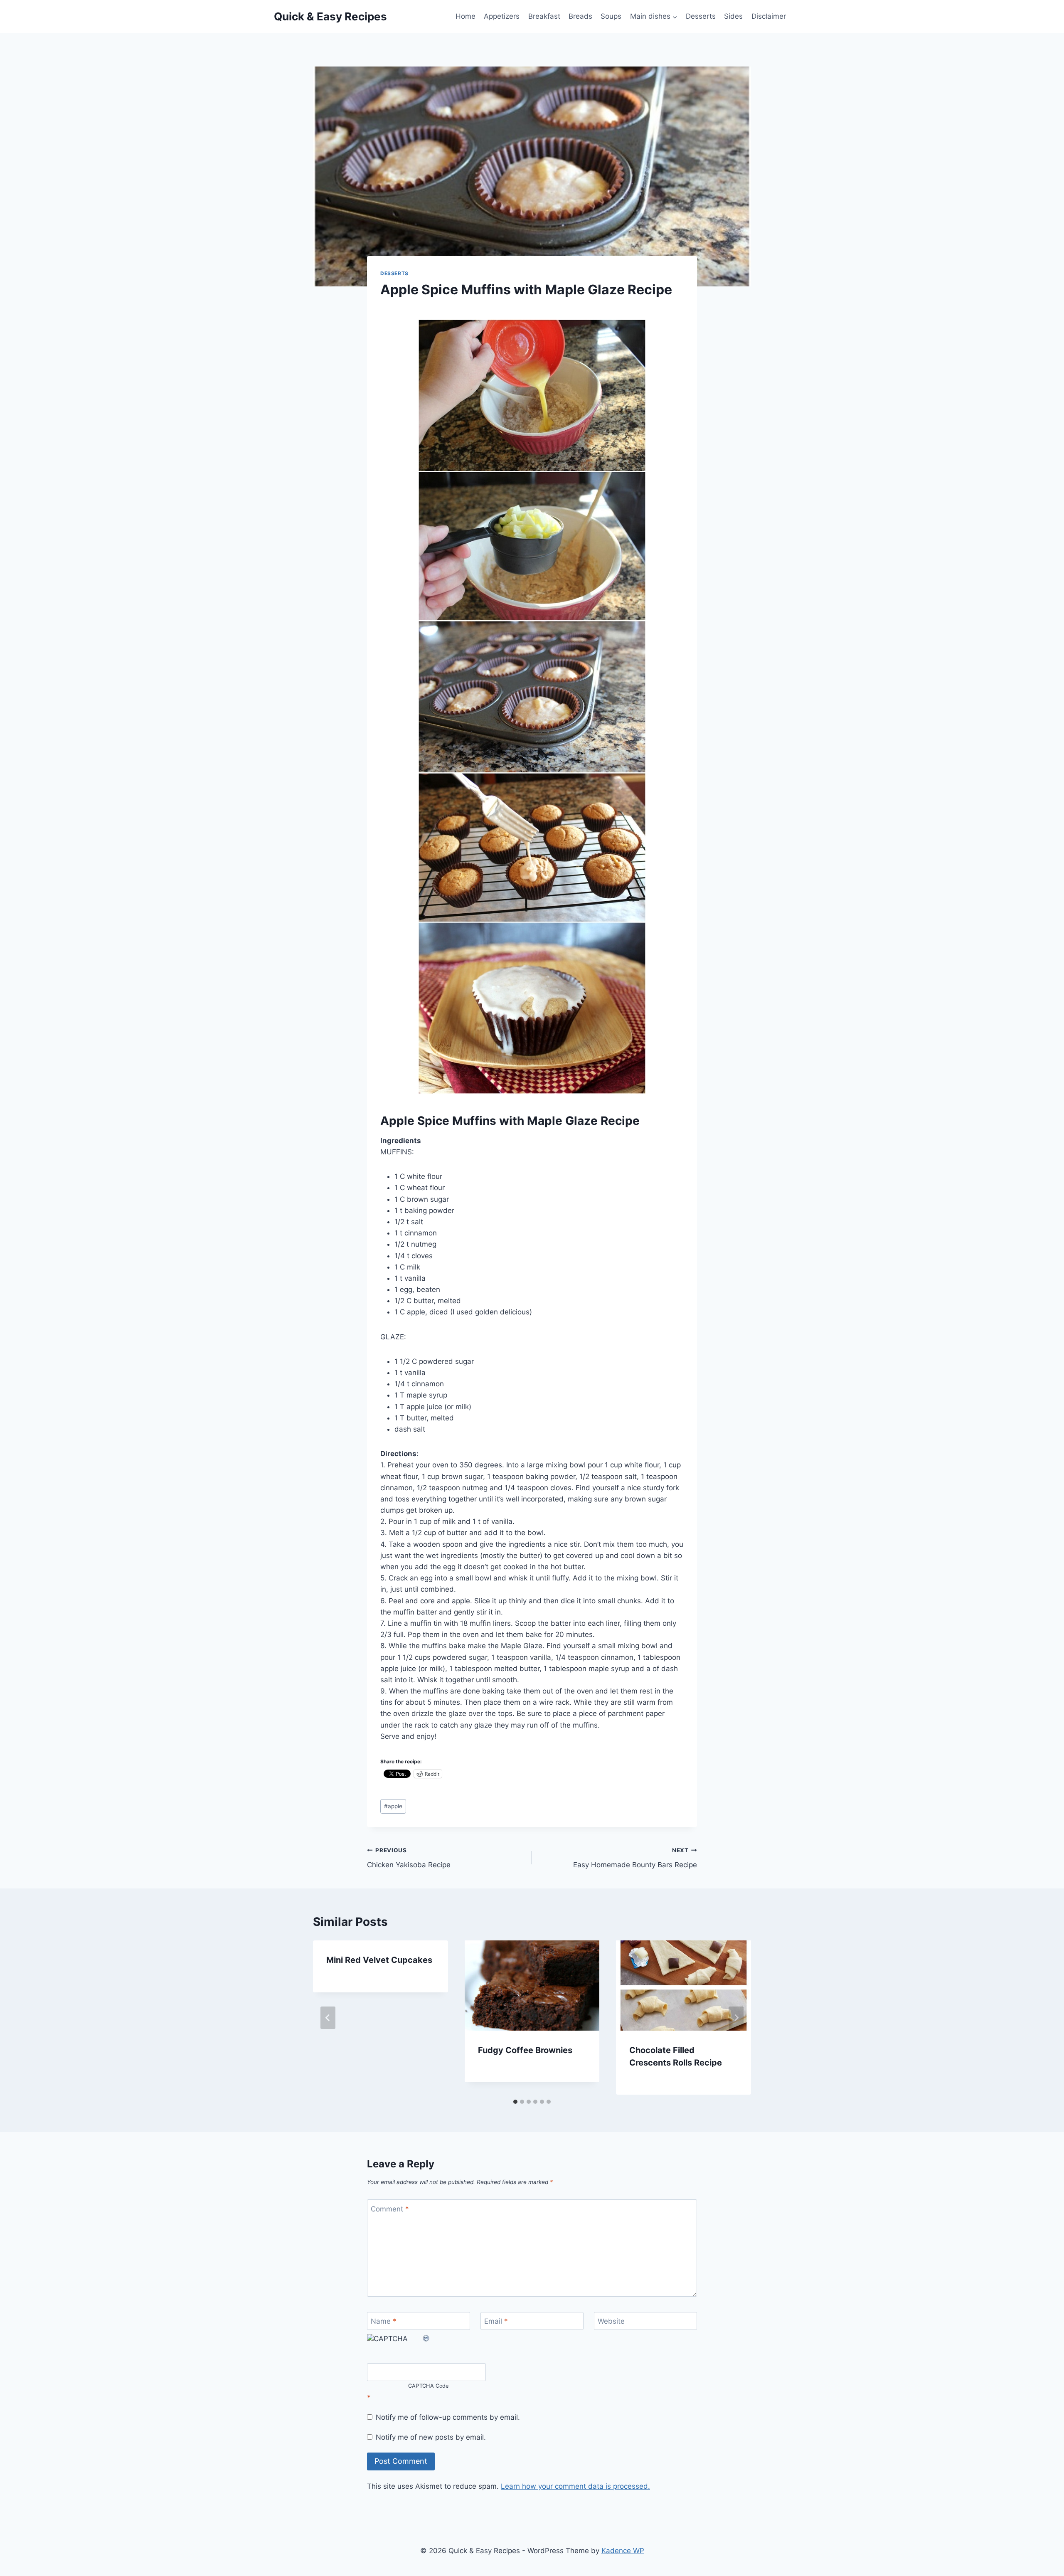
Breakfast (544, 16)
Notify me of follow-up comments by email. (448, 2417)
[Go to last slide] (328, 2018)
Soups (611, 16)
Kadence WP (623, 2551)
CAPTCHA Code (429, 2386)
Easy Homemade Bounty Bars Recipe (635, 1858)
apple (393, 1806)
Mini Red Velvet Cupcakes (379, 1960)
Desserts (701, 16)
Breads (580, 16)
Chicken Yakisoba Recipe (409, 1858)
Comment (390, 2209)
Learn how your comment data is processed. (575, 2486)
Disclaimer (769, 16)
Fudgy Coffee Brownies (525, 2050)
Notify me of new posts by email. (431, 2437)
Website (611, 2321)
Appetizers (502, 16)
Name (384, 2321)
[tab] (515, 2102)
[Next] (736, 2018)
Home (465, 16)
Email (496, 2321)
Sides (733, 16)
